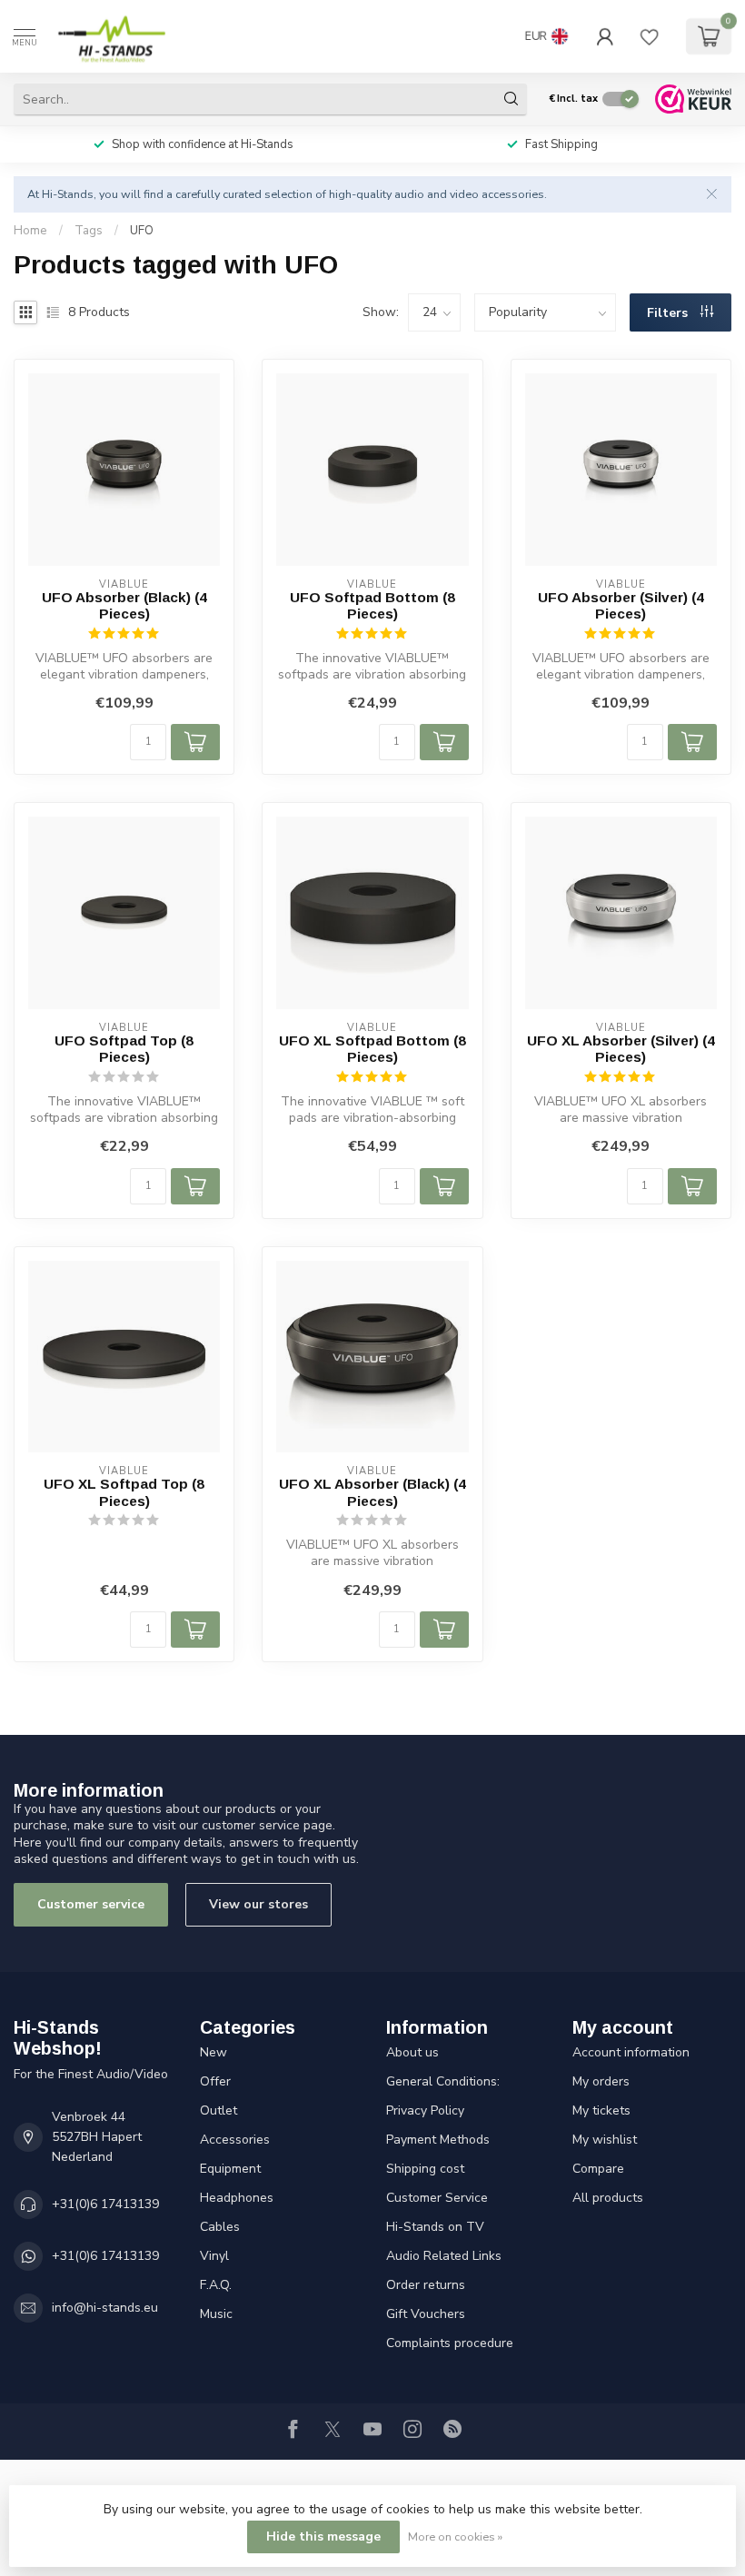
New (214, 2052)
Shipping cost (425, 2169)
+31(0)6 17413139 (105, 2204)
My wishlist (605, 2140)
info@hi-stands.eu (105, 2308)
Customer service (91, 1904)
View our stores (258, 1904)
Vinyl (214, 2256)
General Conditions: (443, 2081)
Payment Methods (438, 2140)
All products (608, 2198)
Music (216, 2314)
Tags (89, 231)
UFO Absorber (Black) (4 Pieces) (124, 605)
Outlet (219, 2110)
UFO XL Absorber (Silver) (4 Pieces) (621, 1049)
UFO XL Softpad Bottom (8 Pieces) (372, 1049)
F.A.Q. (216, 2285)
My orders (601, 2081)
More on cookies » (455, 2536)
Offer (215, 2081)
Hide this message (323, 2536)
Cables (220, 2227)
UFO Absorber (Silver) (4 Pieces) (621, 605)
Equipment (230, 2169)
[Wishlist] (650, 36)
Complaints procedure (450, 2343)
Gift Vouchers (426, 2314)
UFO (142, 231)
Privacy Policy (425, 2110)
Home (30, 231)
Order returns (426, 2285)
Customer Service (437, 2198)
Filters (669, 313)
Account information (631, 2052)
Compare (598, 2169)
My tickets (601, 2110)
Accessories (235, 2140)
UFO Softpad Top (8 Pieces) (124, 1049)
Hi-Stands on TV (435, 2227)
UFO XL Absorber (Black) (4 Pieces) (372, 1492)
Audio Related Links (444, 2256)
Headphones (237, 2198)
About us (412, 2052)
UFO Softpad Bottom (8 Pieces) (372, 605)
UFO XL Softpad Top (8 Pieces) (124, 1492)
